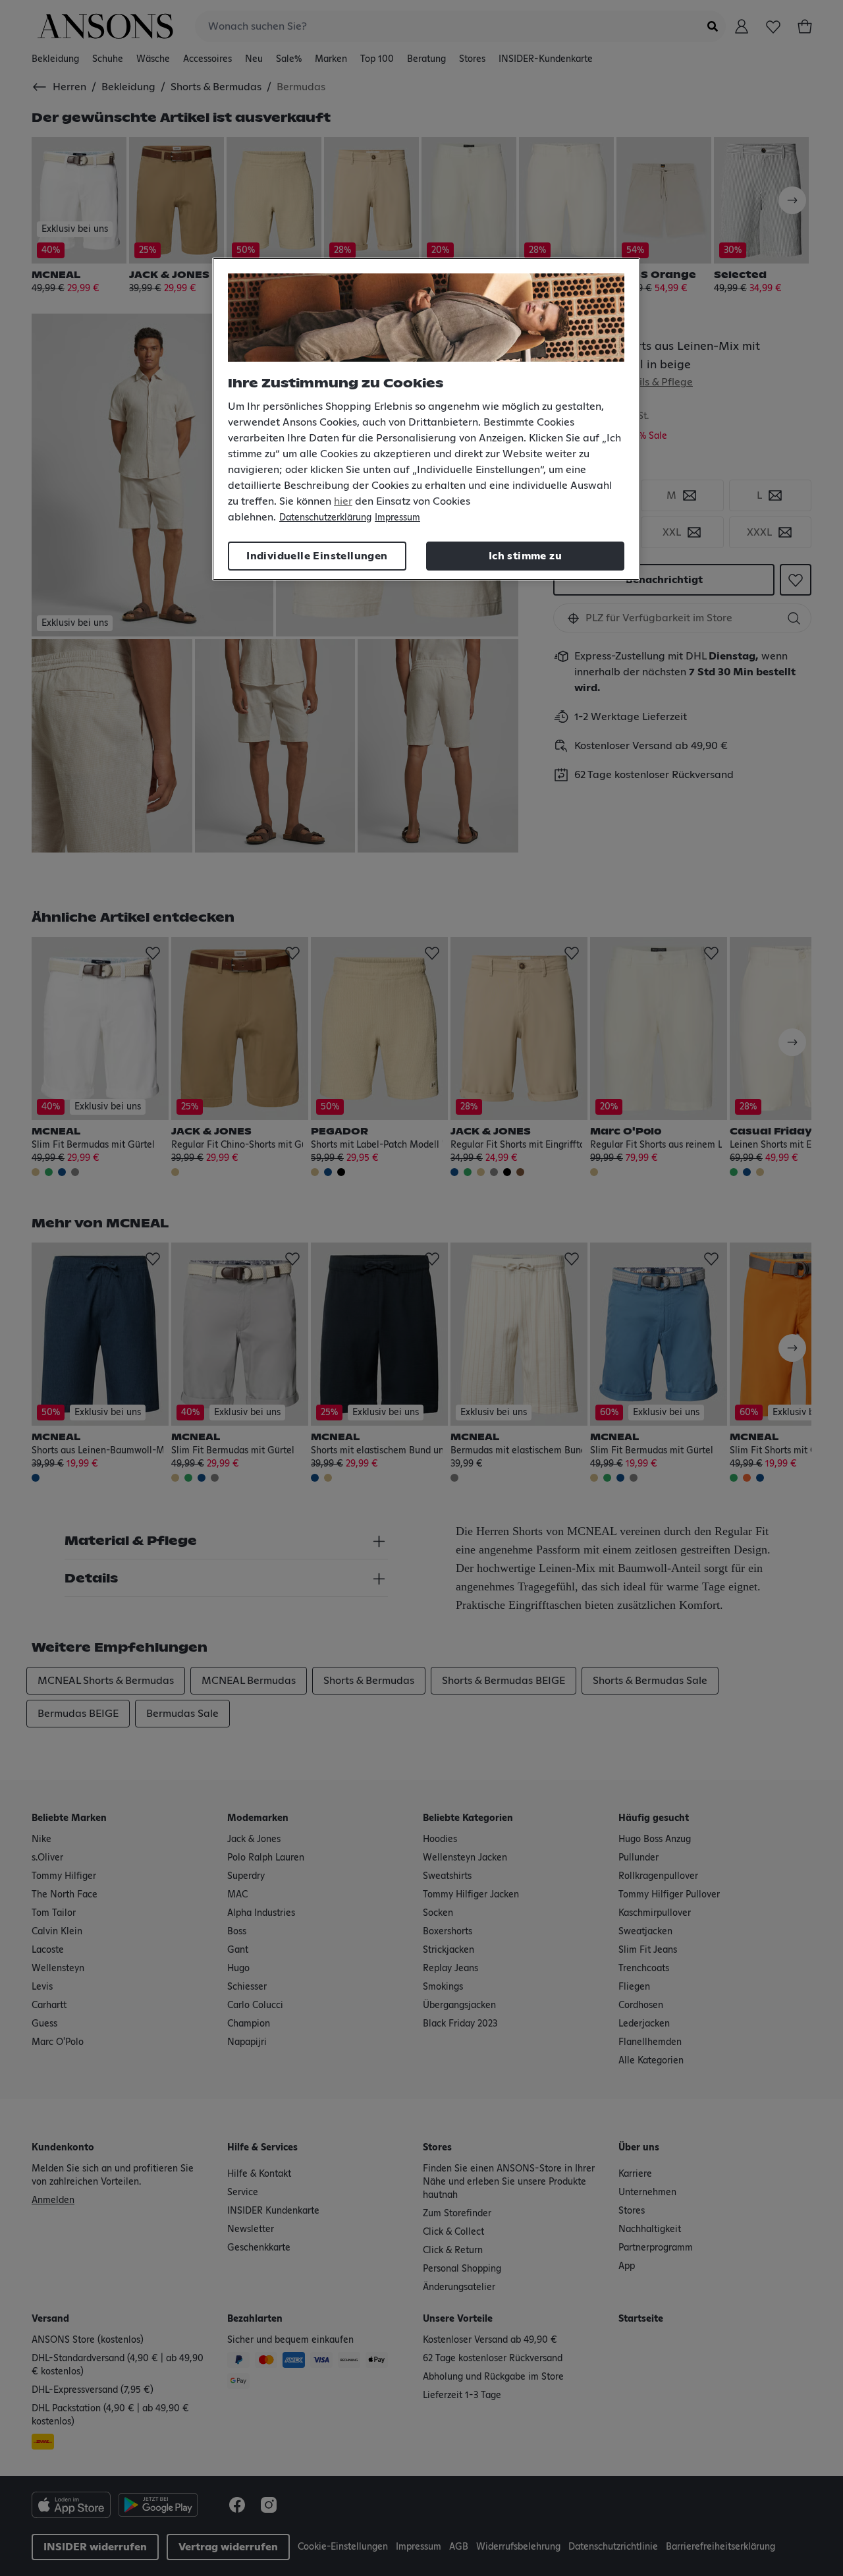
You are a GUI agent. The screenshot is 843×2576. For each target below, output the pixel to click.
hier (343, 501)
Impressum (397, 518)
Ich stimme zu (525, 556)
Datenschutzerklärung (325, 518)
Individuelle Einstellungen (317, 556)
